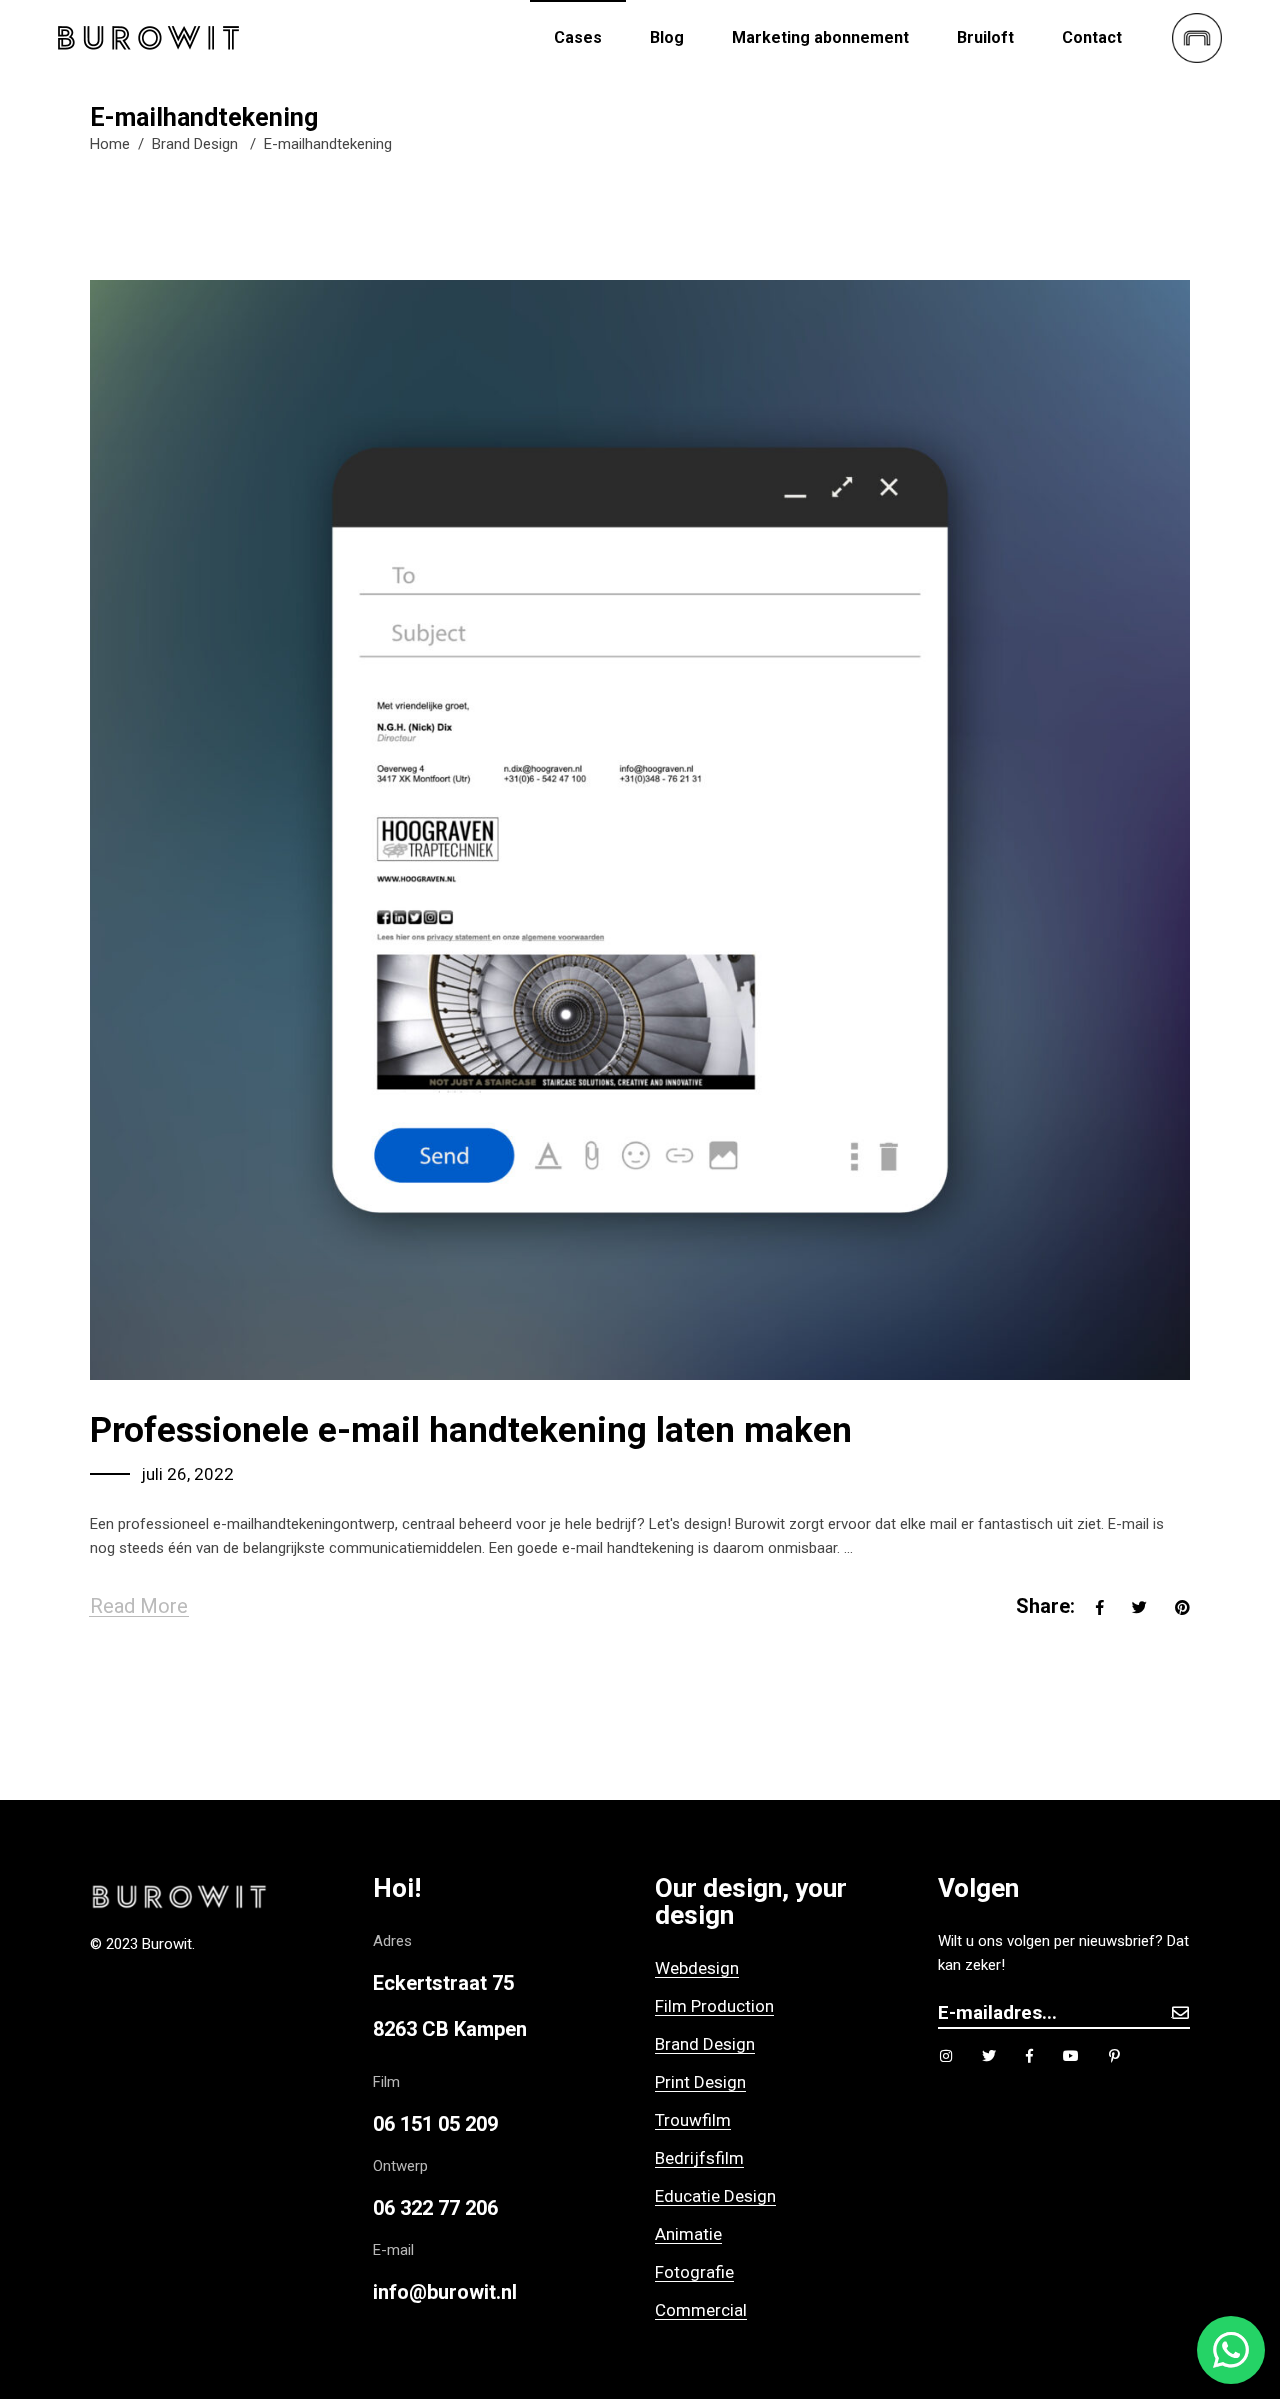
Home (110, 144)
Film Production (714, 2006)
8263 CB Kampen (450, 2029)
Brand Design (195, 144)
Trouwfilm (693, 2120)
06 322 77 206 (435, 2208)
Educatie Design (715, 2196)
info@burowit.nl (445, 2292)
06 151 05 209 (435, 2124)
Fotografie (694, 2272)
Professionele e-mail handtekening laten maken (471, 1430)
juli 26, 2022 (187, 1474)
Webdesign (697, 1968)
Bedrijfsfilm (699, 2158)
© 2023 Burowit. (142, 1944)
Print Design (700, 2082)
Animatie (688, 2234)
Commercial (701, 2310)
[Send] (1180, 2012)
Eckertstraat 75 (443, 1983)
